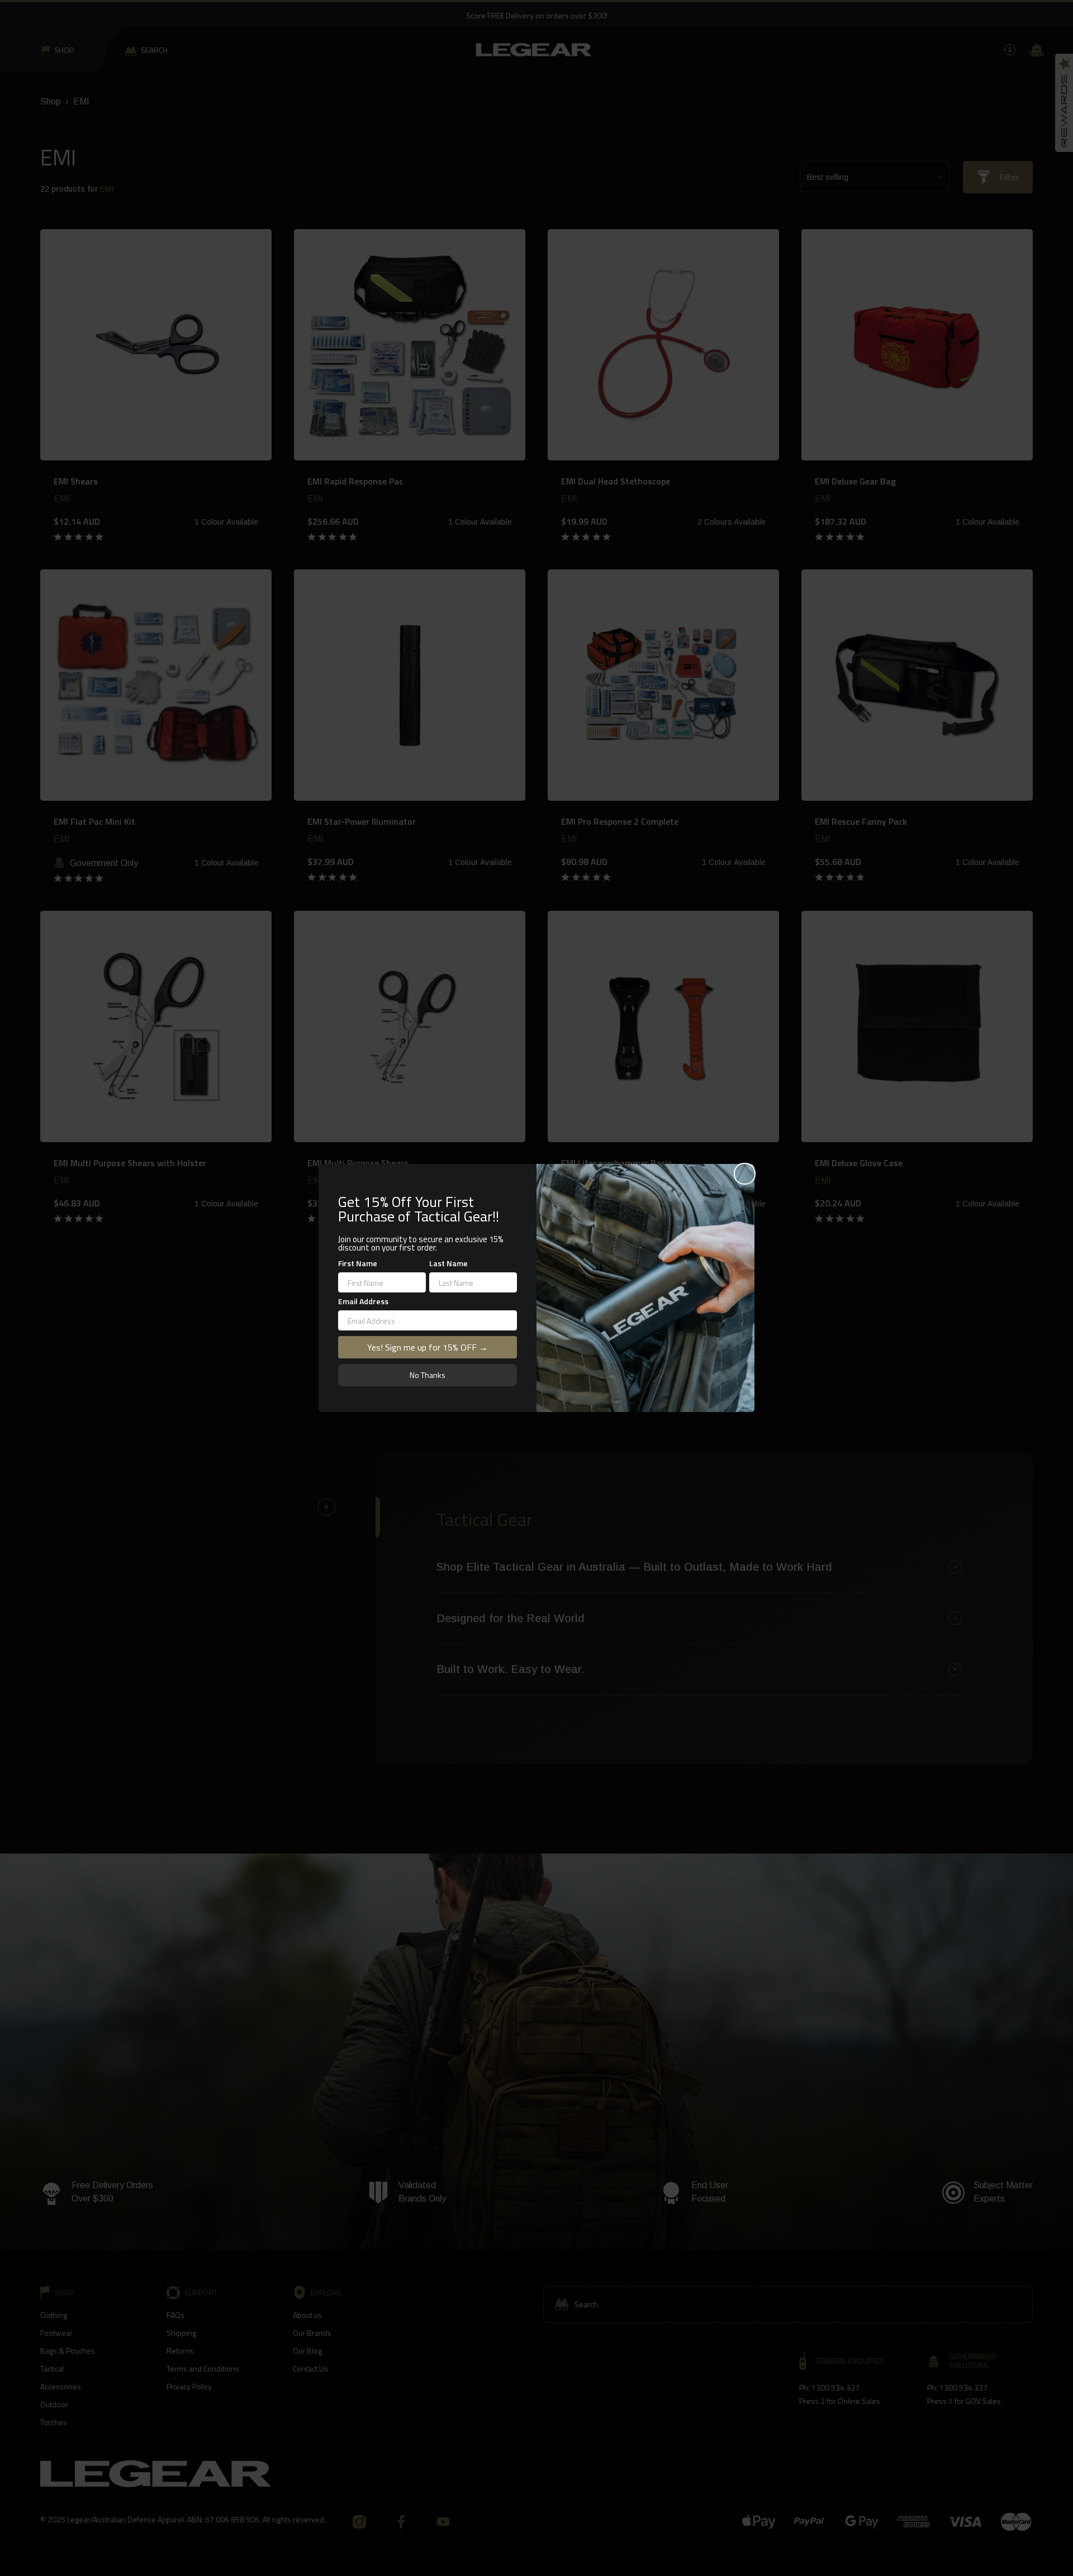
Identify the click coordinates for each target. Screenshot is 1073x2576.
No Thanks (428, 1375)
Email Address (363, 1301)
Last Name (448, 1263)
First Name (358, 1263)
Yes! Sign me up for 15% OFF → (428, 1347)
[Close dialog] (745, 1174)
